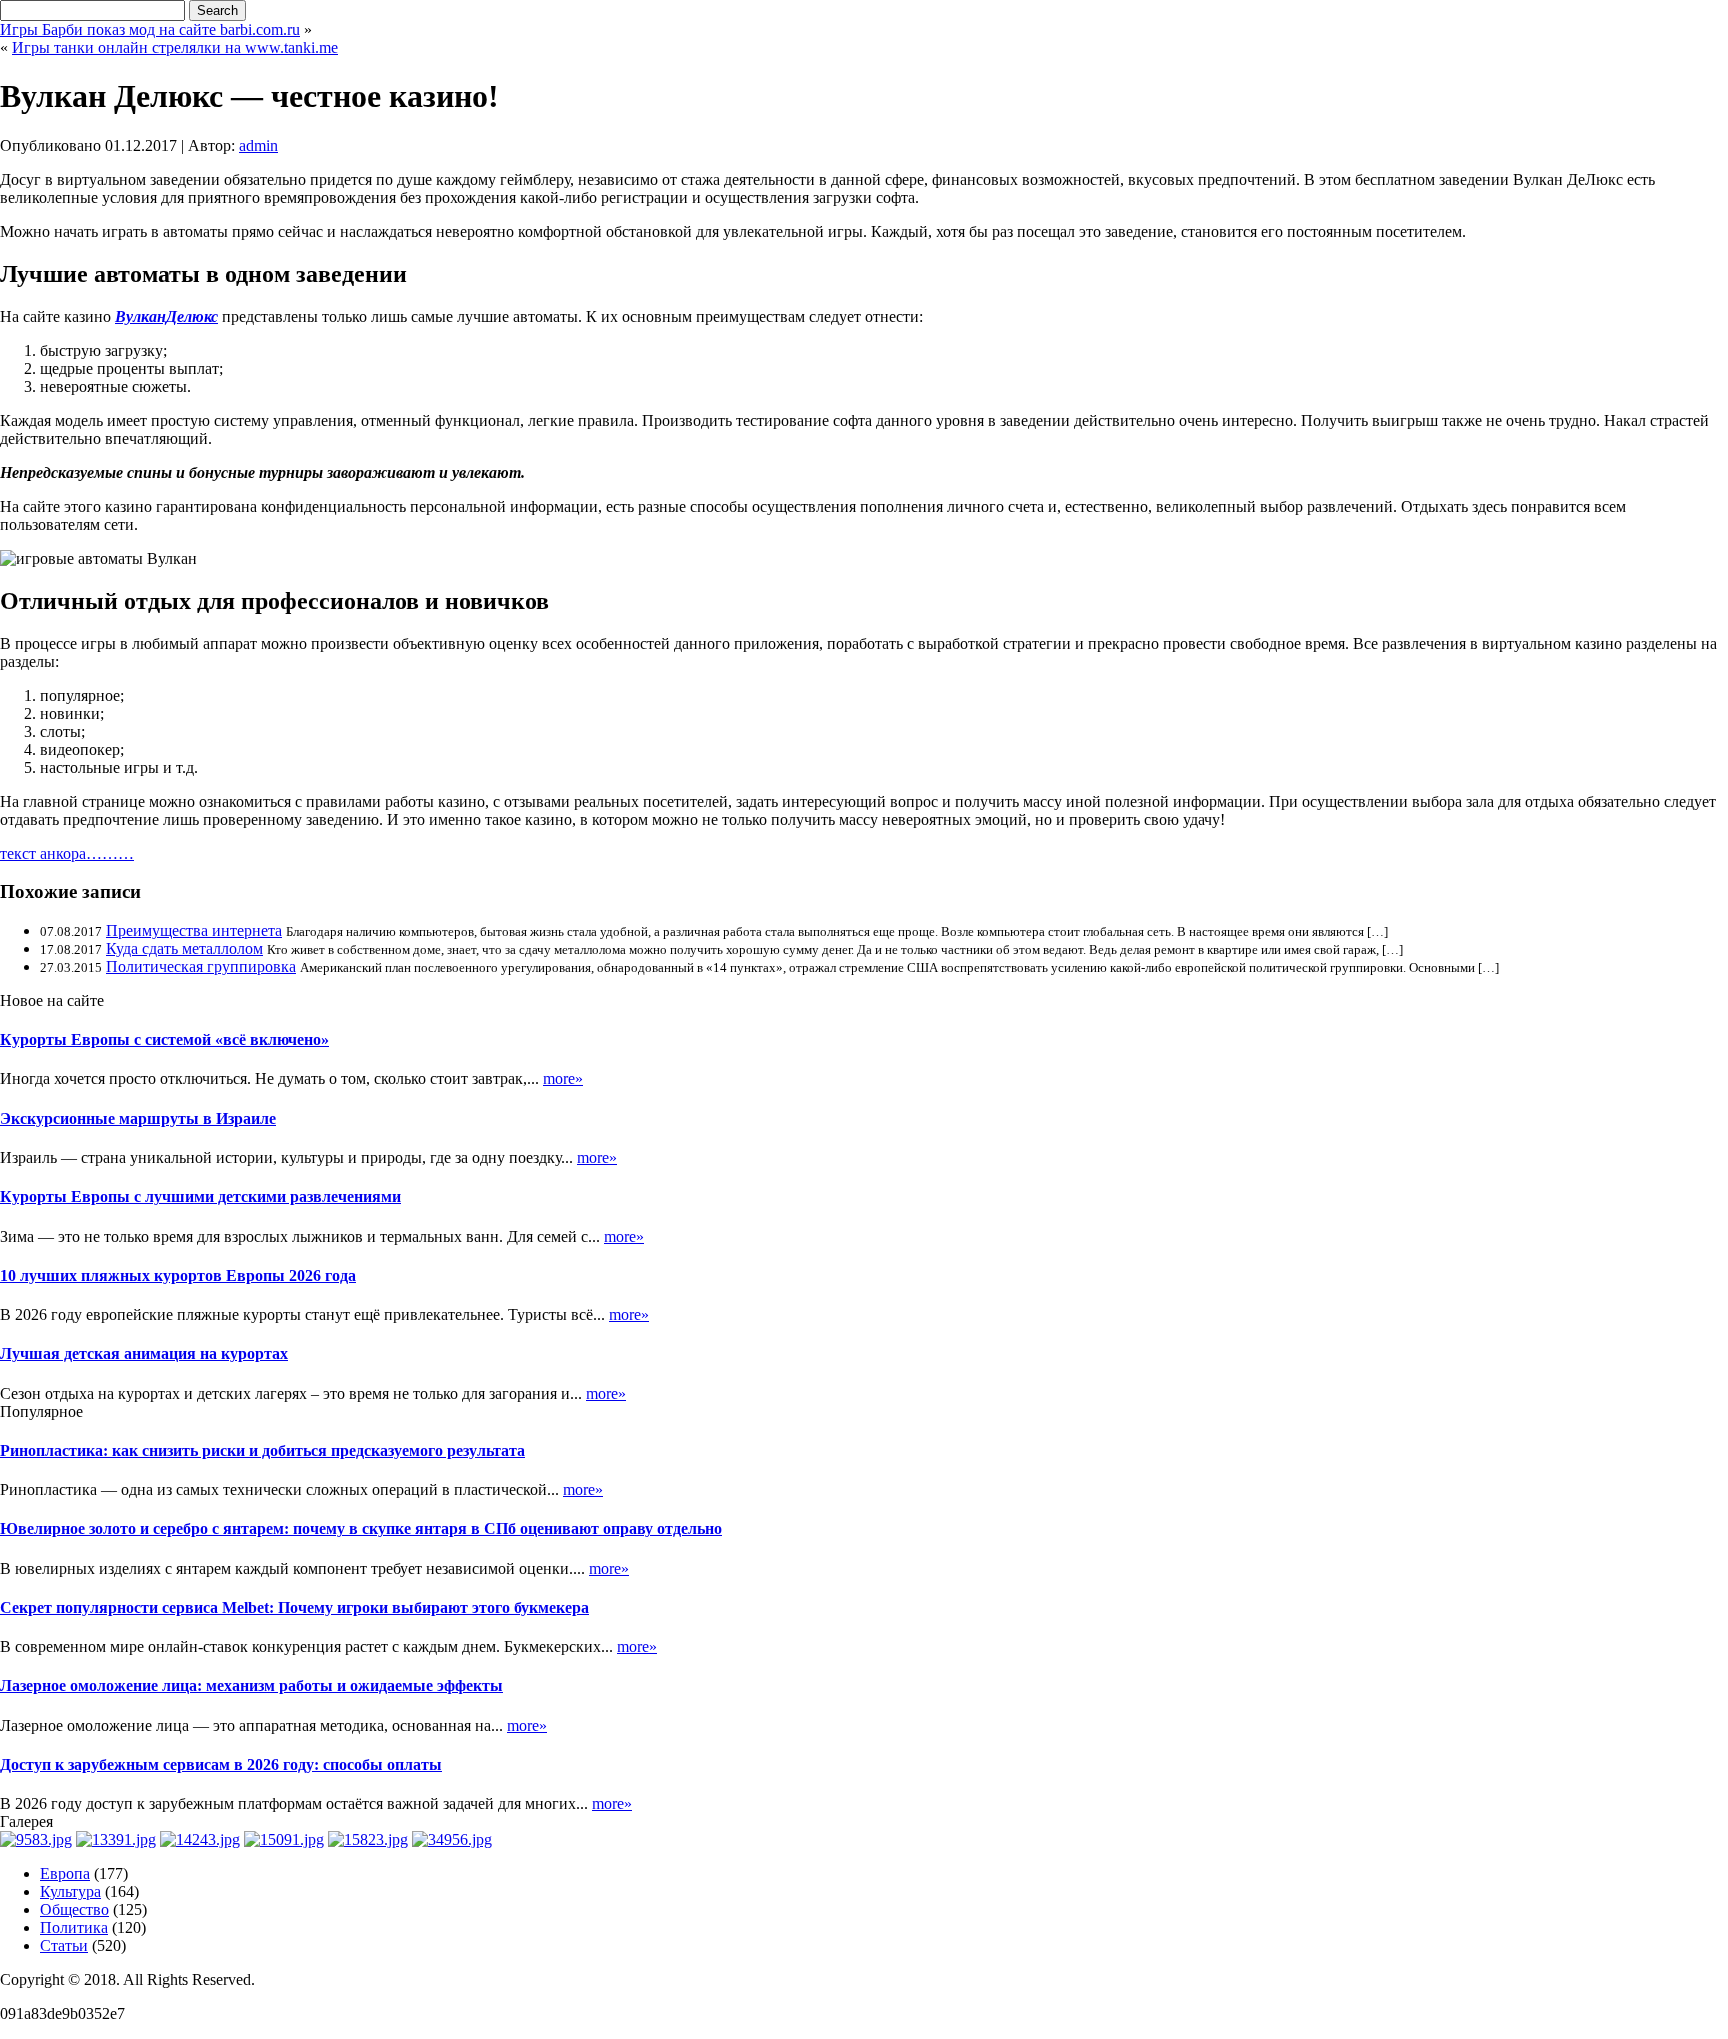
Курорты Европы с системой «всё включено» (164, 1039)
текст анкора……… (67, 853)
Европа (65, 1873)
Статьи (64, 1945)
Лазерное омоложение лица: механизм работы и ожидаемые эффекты (251, 1685)
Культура (70, 1891)
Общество (74, 1909)
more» (563, 1078)
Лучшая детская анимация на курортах (144, 1353)
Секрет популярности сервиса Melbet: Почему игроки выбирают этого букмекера (294, 1607)
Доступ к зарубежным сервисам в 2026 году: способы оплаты (221, 1764)
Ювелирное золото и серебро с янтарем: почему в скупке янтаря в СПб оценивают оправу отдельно (361, 1528)
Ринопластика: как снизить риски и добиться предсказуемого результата (262, 1450)
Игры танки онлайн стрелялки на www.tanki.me (175, 47)
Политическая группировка (201, 966)
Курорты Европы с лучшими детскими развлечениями (200, 1196)
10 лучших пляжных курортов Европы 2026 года (178, 1275)
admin (258, 145)
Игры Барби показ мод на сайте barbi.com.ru (150, 29)
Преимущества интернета (194, 930)
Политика (74, 1927)
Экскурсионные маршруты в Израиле (138, 1118)
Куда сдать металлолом (184, 948)
